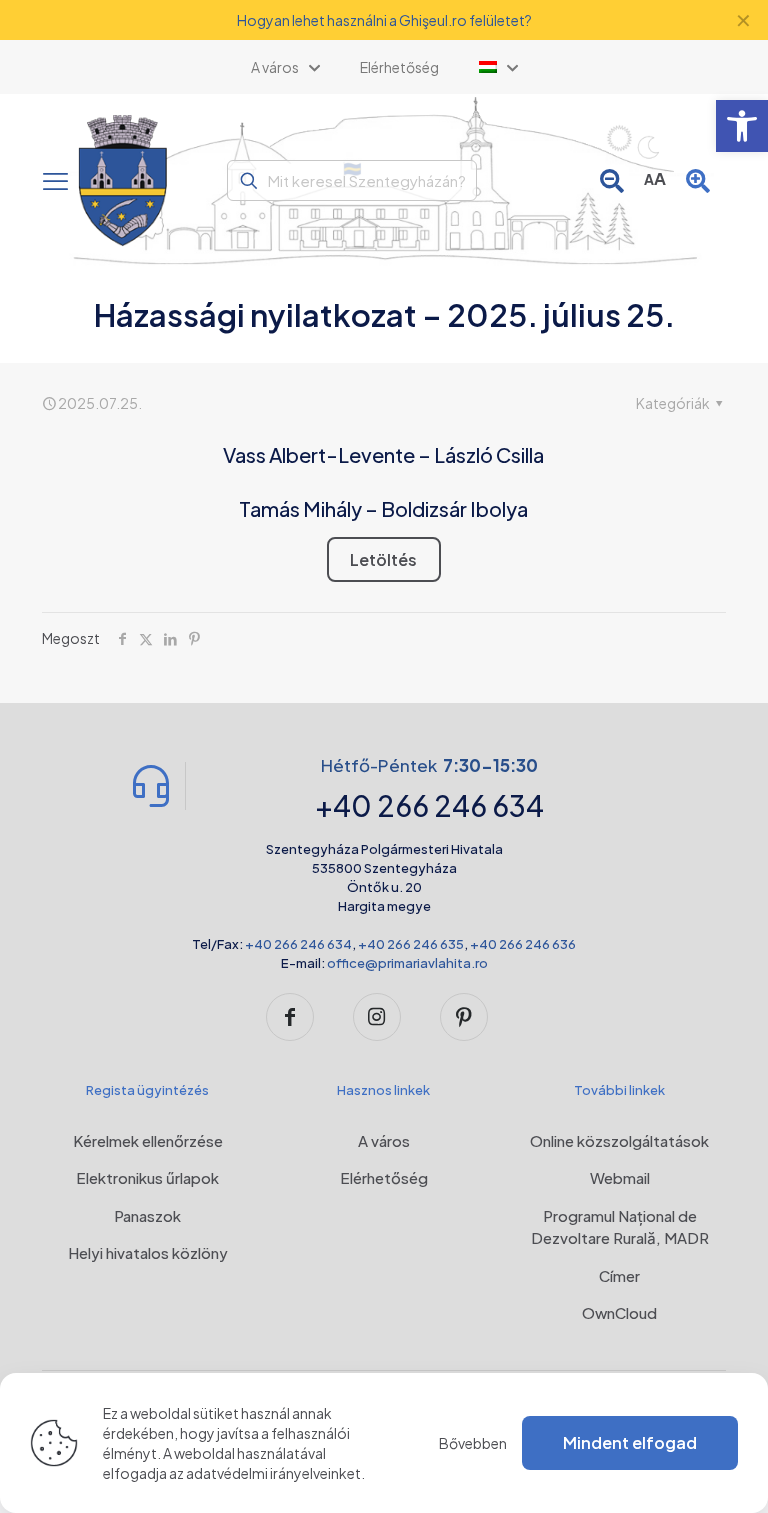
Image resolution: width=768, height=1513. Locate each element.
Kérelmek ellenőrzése (148, 1140)
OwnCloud (619, 1312)
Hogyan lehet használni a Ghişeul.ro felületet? (384, 20)
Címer (619, 1275)
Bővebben (473, 1443)
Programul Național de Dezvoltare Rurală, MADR (620, 1227)
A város (384, 1140)
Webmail (620, 1177)
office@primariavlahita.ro (407, 963)
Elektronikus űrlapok (147, 1177)
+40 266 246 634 (298, 944)
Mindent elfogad (630, 1442)
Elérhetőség (384, 1177)
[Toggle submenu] (498, 67)
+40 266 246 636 (523, 944)
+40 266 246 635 (411, 944)
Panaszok (147, 1215)
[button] (742, 126)
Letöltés (383, 559)
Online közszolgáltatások (619, 1140)
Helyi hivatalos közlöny (148, 1252)
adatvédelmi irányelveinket (273, 1473)
